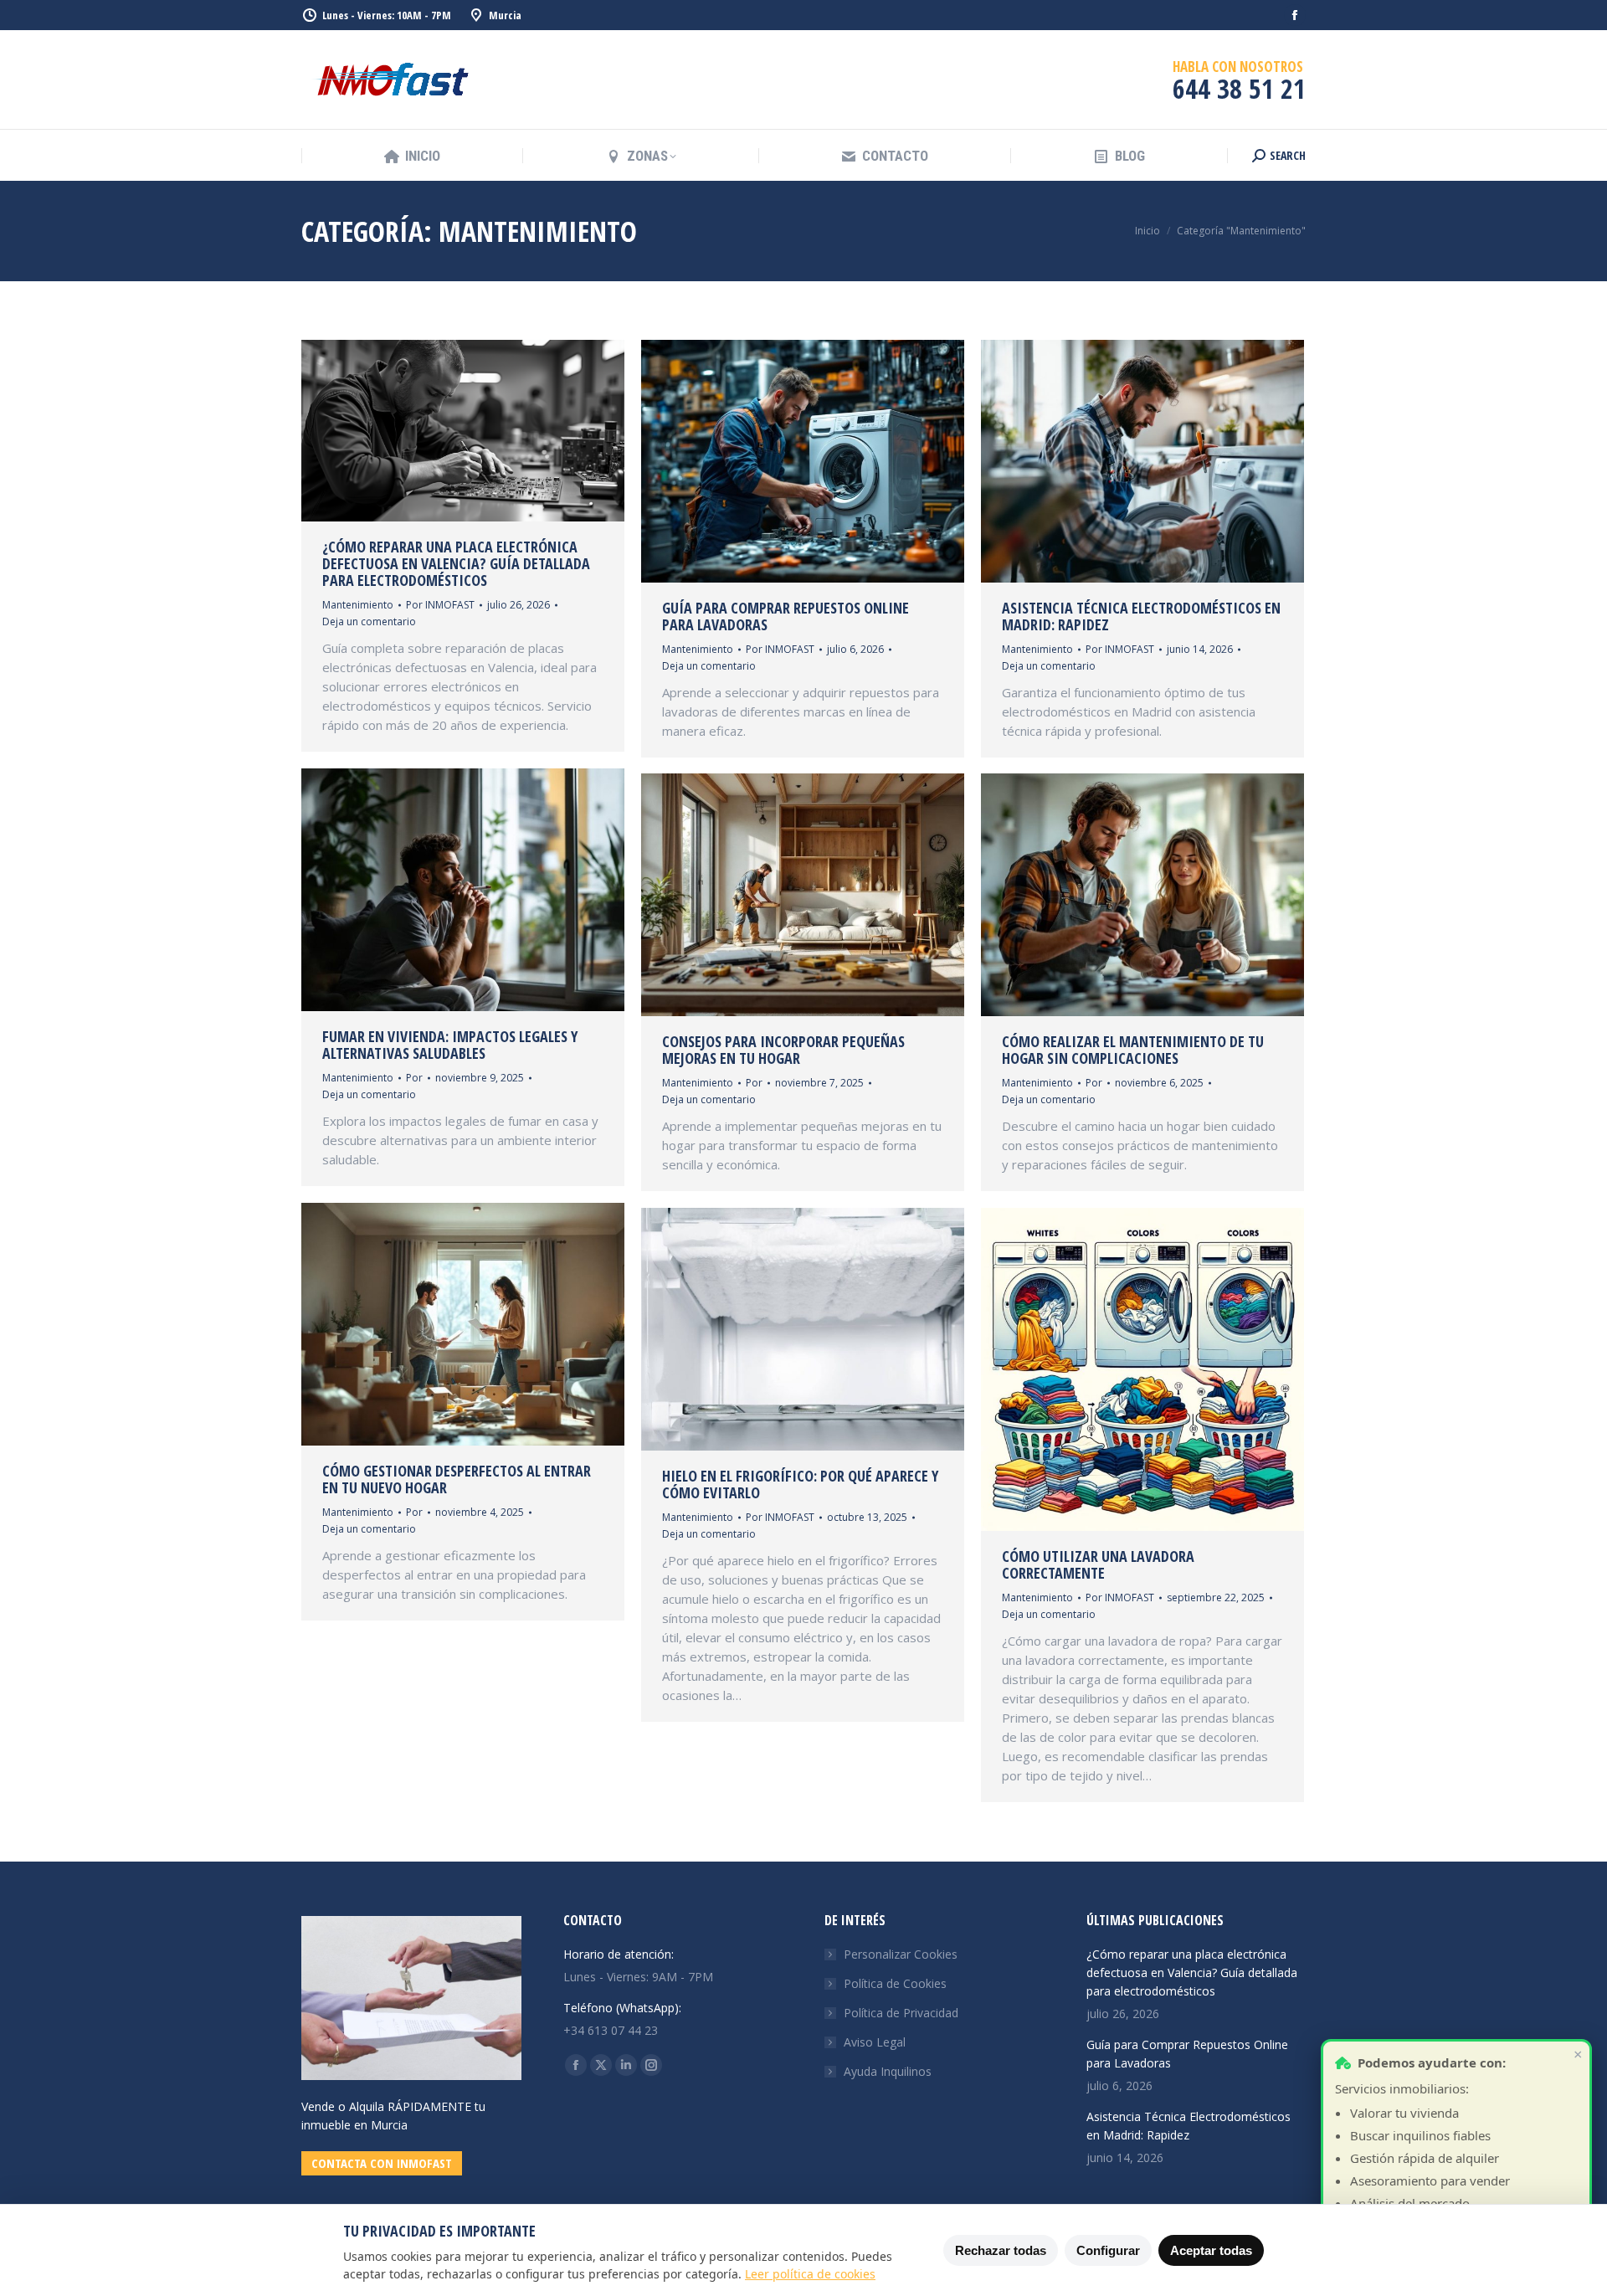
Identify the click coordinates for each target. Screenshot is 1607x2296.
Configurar (1108, 2250)
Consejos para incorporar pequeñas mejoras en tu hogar (783, 1050)
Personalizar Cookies (901, 1954)
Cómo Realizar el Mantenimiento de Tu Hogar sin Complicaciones (1133, 1050)
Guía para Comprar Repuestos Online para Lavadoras (786, 616)
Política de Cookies (895, 1983)
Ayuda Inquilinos (888, 2071)
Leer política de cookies (810, 2274)
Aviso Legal (875, 2042)
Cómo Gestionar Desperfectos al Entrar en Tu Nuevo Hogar (457, 1479)
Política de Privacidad (901, 2013)
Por (440, 605)
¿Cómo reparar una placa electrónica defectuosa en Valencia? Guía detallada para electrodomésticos (456, 563)
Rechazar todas (1001, 2250)
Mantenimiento (358, 605)
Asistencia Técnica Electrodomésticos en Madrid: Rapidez (1141, 616)
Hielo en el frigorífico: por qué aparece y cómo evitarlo (800, 1484)
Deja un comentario (369, 622)
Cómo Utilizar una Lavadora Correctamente (1098, 1564)
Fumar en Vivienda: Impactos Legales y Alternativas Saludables (450, 1045)
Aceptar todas (1211, 2250)
